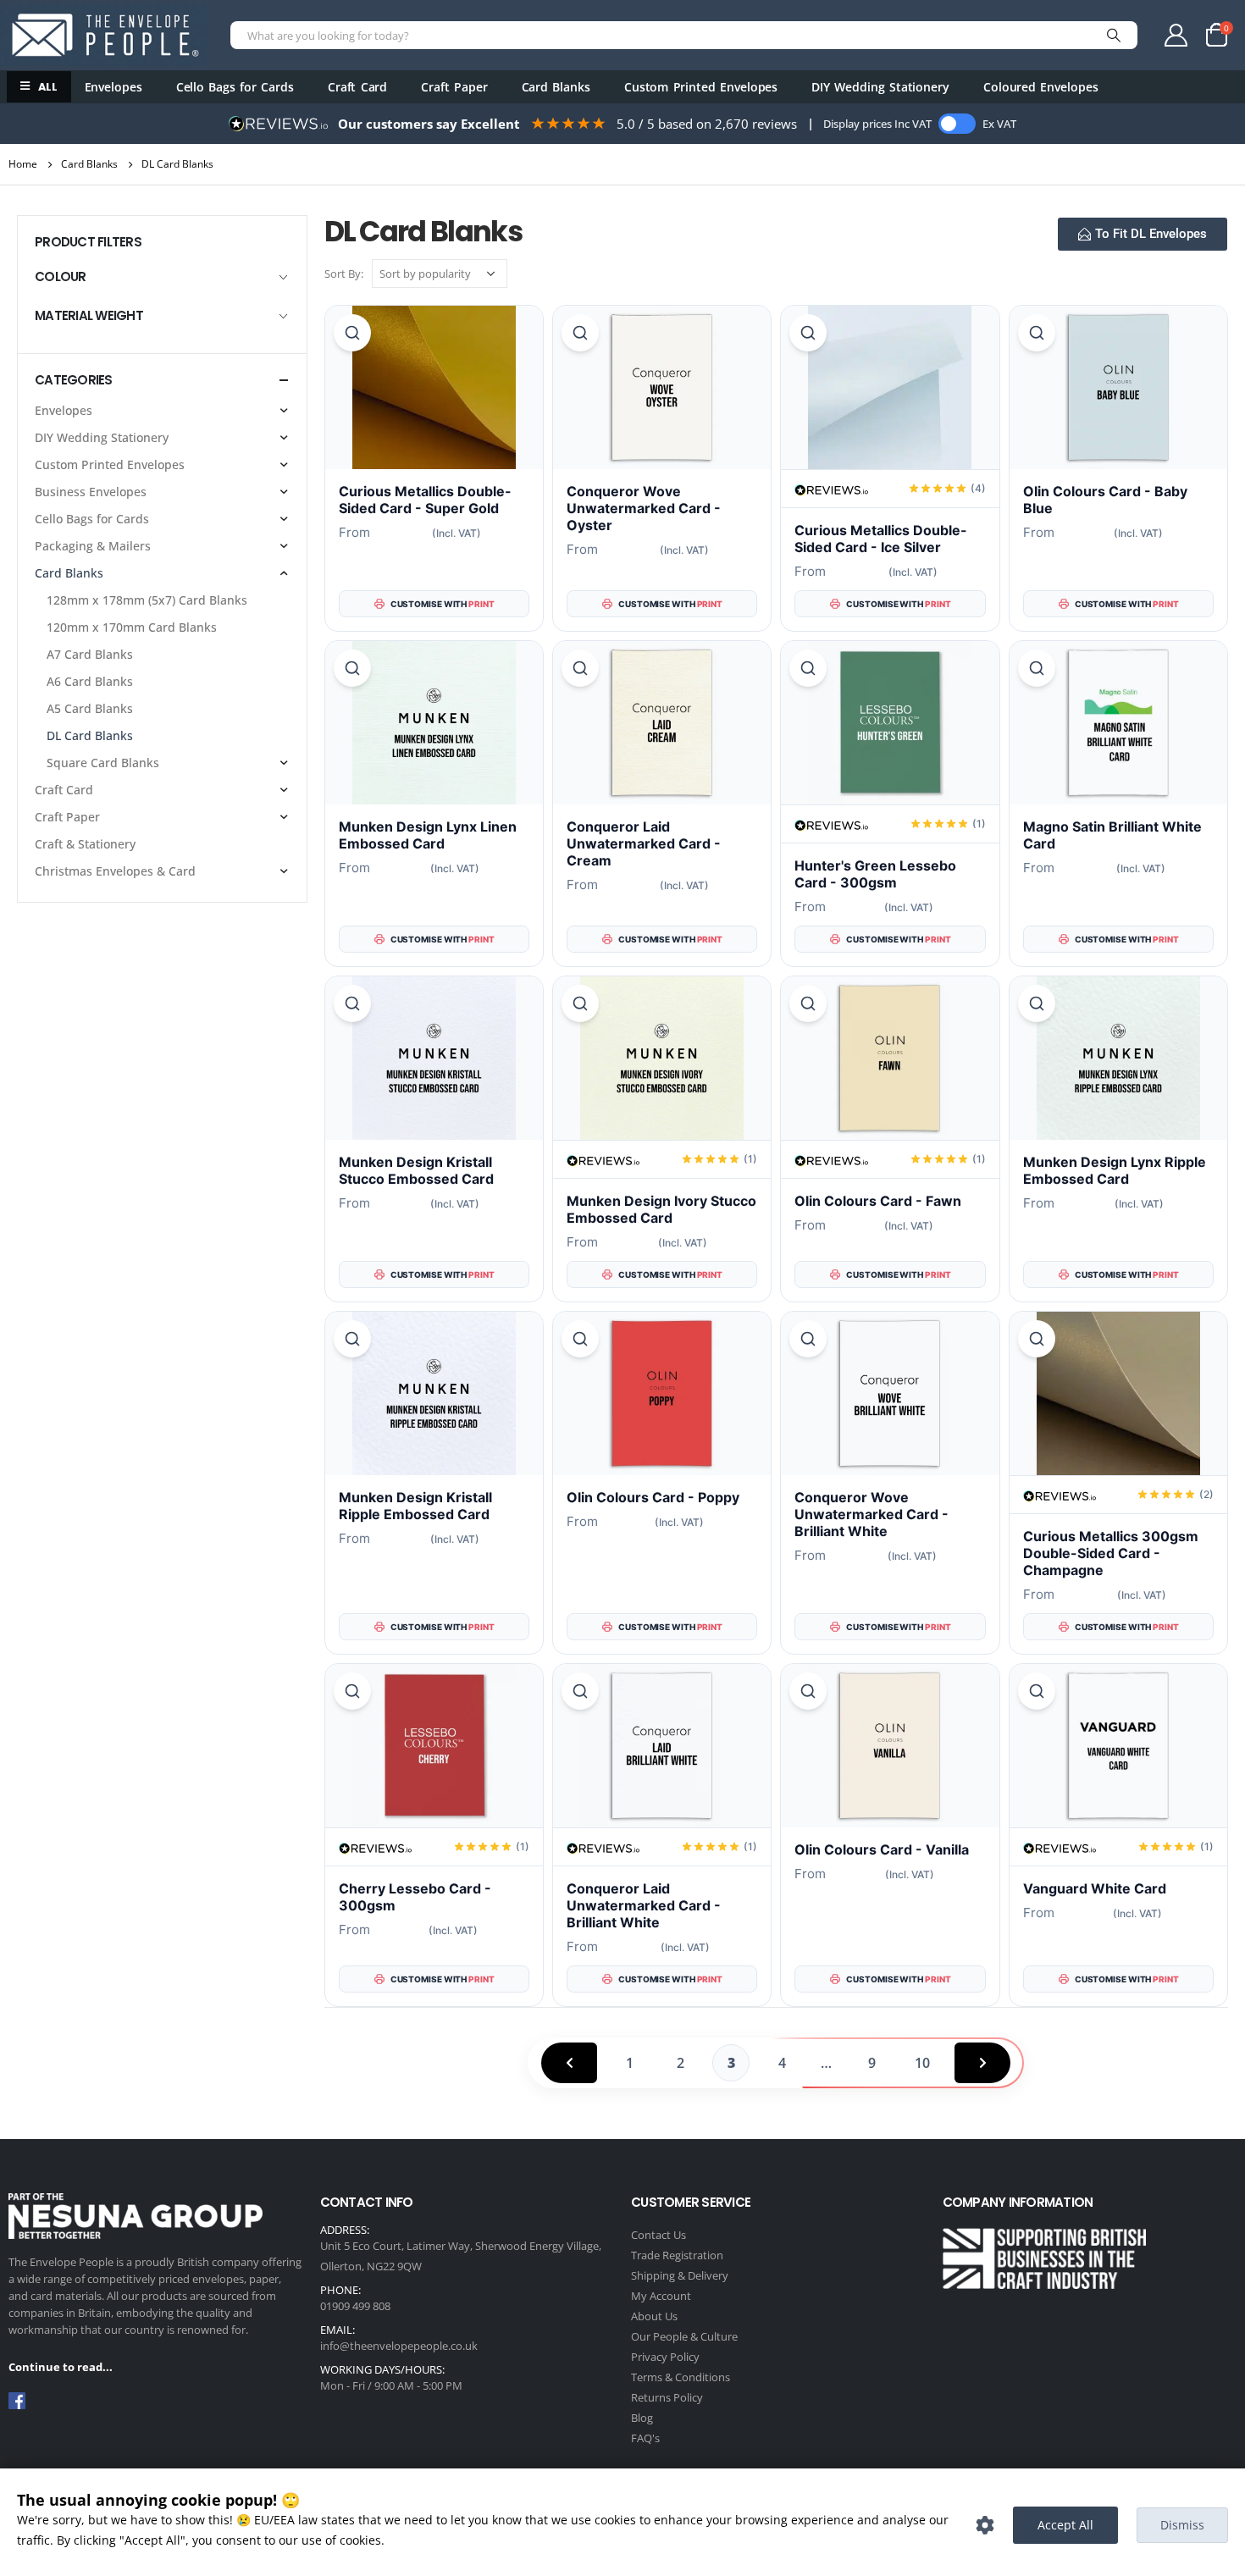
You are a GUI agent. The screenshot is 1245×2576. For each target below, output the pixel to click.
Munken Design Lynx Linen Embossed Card (428, 835)
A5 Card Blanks (90, 708)
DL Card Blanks (90, 735)
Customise (985, 2525)
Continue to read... (61, 2367)
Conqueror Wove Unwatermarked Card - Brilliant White (871, 1514)
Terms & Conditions (681, 2377)
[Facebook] (17, 2401)
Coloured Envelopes (1041, 87)
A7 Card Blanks (90, 654)
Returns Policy (667, 2397)
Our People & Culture (684, 2336)
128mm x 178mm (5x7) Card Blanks (147, 600)
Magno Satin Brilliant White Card (1112, 835)
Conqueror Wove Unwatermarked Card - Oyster (644, 508)
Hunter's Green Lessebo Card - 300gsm (875, 874)
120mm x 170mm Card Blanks (132, 627)
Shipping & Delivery (680, 2275)
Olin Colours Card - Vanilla (882, 1849)
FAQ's (645, 2438)
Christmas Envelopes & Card (115, 871)
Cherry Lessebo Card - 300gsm (415, 1897)
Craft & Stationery (85, 844)
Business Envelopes (91, 492)
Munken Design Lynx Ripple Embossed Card (1115, 1170)
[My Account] (1176, 35)
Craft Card (357, 87)
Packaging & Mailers (93, 546)
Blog (642, 2418)
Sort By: (344, 274)
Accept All (1065, 2525)
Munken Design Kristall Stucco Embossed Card (416, 1170)
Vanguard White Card (1095, 1888)
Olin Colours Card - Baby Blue (1105, 500)
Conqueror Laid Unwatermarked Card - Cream (644, 843)
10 (922, 2063)
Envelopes (113, 87)
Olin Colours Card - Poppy (653, 1497)
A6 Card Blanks (90, 681)
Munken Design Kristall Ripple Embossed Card (415, 1506)
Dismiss (1182, 2525)
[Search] (1114, 35)
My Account (661, 2296)
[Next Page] (982, 2063)
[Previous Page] (569, 2063)
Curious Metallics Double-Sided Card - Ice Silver (881, 539)
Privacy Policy (665, 2357)
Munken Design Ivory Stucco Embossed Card (661, 1209)
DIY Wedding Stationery (880, 87)
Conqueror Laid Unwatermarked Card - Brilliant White (644, 1905)
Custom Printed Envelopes (701, 87)
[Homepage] (105, 35)
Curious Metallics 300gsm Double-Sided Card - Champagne (1111, 1553)
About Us (654, 2316)
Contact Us (658, 2235)
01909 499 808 (355, 2306)
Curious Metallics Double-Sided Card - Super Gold (425, 500)
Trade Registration (677, 2255)
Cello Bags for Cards (235, 87)
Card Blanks (556, 87)
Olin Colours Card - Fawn (878, 1201)
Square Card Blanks (103, 763)
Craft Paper (454, 87)
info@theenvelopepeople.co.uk (399, 2346)
